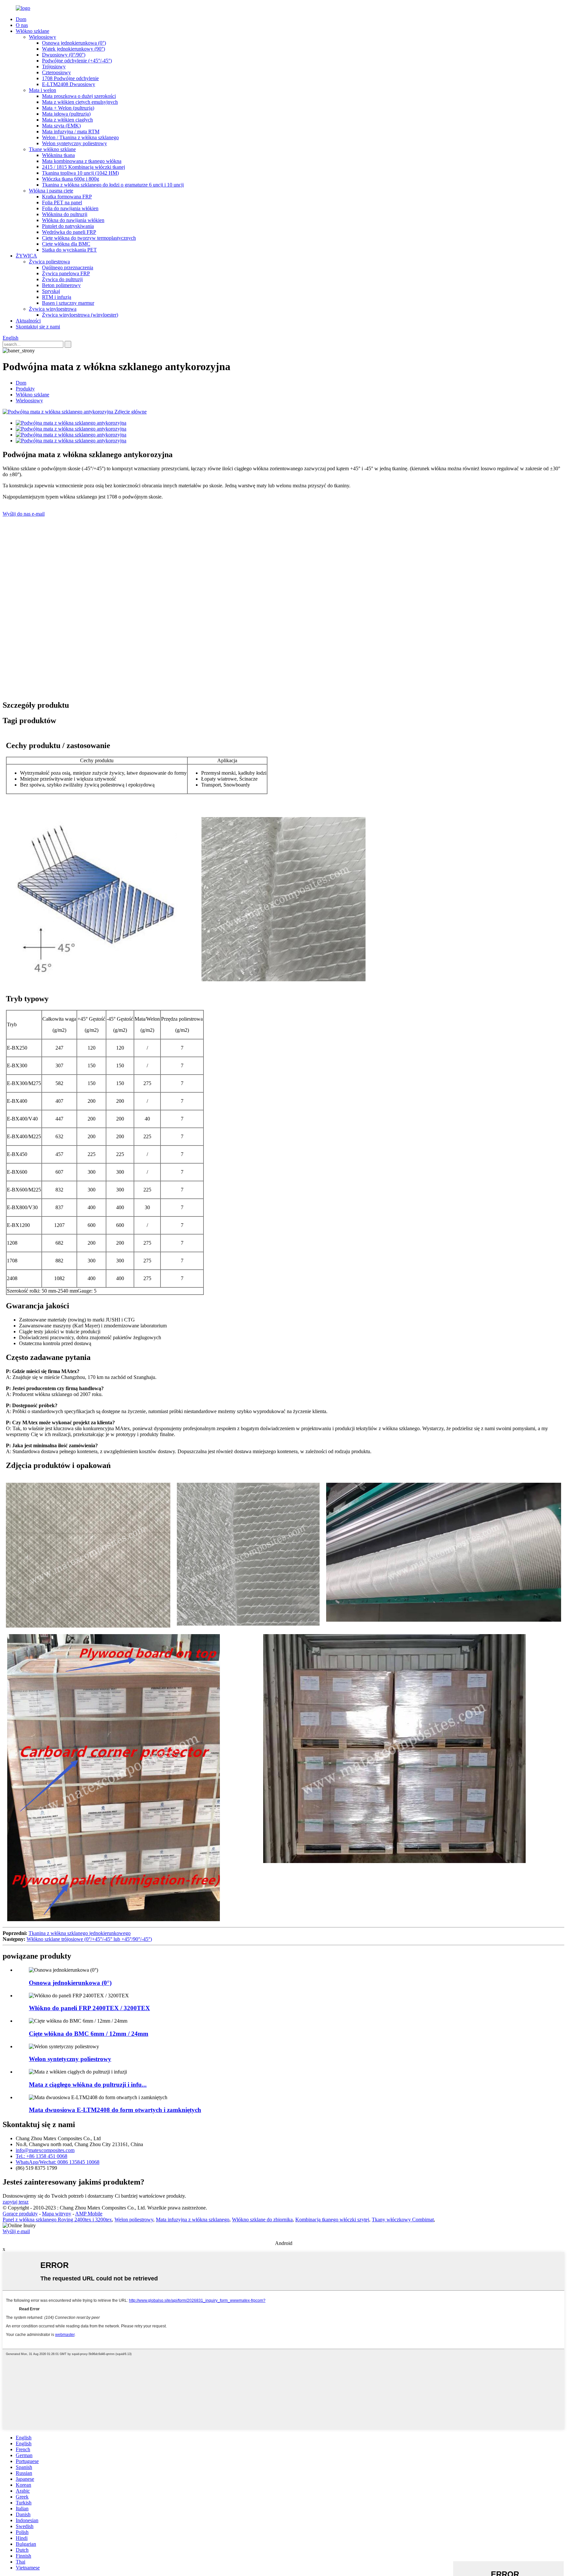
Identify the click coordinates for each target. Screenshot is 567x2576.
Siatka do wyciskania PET (69, 250)
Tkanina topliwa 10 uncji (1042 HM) (80, 173)
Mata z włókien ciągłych (67, 120)
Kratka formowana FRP (67, 197)
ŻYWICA (26, 256)
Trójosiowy (54, 67)
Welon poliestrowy (134, 2220)
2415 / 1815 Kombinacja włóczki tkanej (84, 167)
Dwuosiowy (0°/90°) (64, 55)
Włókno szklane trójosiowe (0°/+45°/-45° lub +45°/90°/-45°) (89, 1939)
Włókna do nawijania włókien (73, 220)
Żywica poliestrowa (49, 262)
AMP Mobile (89, 2214)
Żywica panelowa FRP (66, 273)
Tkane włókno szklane (52, 149)
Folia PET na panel (62, 202)
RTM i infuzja (57, 297)
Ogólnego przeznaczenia (68, 267)
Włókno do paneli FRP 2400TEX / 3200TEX (89, 2008)
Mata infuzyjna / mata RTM (71, 132)
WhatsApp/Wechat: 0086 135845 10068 (58, 2162)
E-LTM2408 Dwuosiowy (69, 84)
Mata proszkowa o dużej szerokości (79, 96)
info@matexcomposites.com (45, 2150)
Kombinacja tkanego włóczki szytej (332, 2220)
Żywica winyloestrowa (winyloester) (80, 315)
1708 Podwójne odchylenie (70, 78)
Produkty (25, 389)
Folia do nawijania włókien (70, 208)
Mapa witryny (57, 2214)
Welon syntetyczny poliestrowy (74, 143)
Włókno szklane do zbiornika (262, 2220)
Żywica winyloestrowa (53, 309)
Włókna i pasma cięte (51, 191)
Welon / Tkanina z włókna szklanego (80, 137)
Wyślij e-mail (16, 2231)
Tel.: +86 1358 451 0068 (42, 2156)
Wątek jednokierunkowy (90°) (73, 49)
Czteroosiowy (56, 72)
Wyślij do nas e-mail (24, 514)
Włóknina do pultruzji (65, 214)
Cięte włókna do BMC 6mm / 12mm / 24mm (89, 2034)
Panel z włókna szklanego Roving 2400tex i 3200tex (57, 2220)
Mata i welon (42, 90)
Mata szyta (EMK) (61, 126)
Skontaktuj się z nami (38, 327)
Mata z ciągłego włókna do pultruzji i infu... (88, 2085)
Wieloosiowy (42, 37)
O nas (22, 25)
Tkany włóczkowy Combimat (403, 2220)
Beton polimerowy (61, 285)
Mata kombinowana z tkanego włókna (82, 161)
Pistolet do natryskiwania (68, 226)
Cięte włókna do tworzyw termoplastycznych (89, 238)
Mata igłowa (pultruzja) (66, 114)
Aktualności (28, 321)
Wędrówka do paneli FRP (69, 232)
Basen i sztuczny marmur (68, 303)
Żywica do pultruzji (62, 279)
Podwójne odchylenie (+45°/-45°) (77, 61)
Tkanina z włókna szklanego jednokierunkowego (80, 1933)
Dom (21, 19)
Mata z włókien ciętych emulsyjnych (80, 102)
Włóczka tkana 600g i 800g (71, 179)
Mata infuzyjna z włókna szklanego (193, 2220)
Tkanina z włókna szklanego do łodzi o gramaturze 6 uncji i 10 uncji (113, 185)
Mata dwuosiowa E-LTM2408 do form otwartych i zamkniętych (115, 2110)
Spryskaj (51, 291)
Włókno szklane (32, 31)
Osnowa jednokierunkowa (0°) (74, 43)
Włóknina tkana (58, 155)
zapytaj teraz (16, 2202)
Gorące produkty (20, 2214)
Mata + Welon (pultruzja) (68, 108)
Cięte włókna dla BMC (66, 244)
